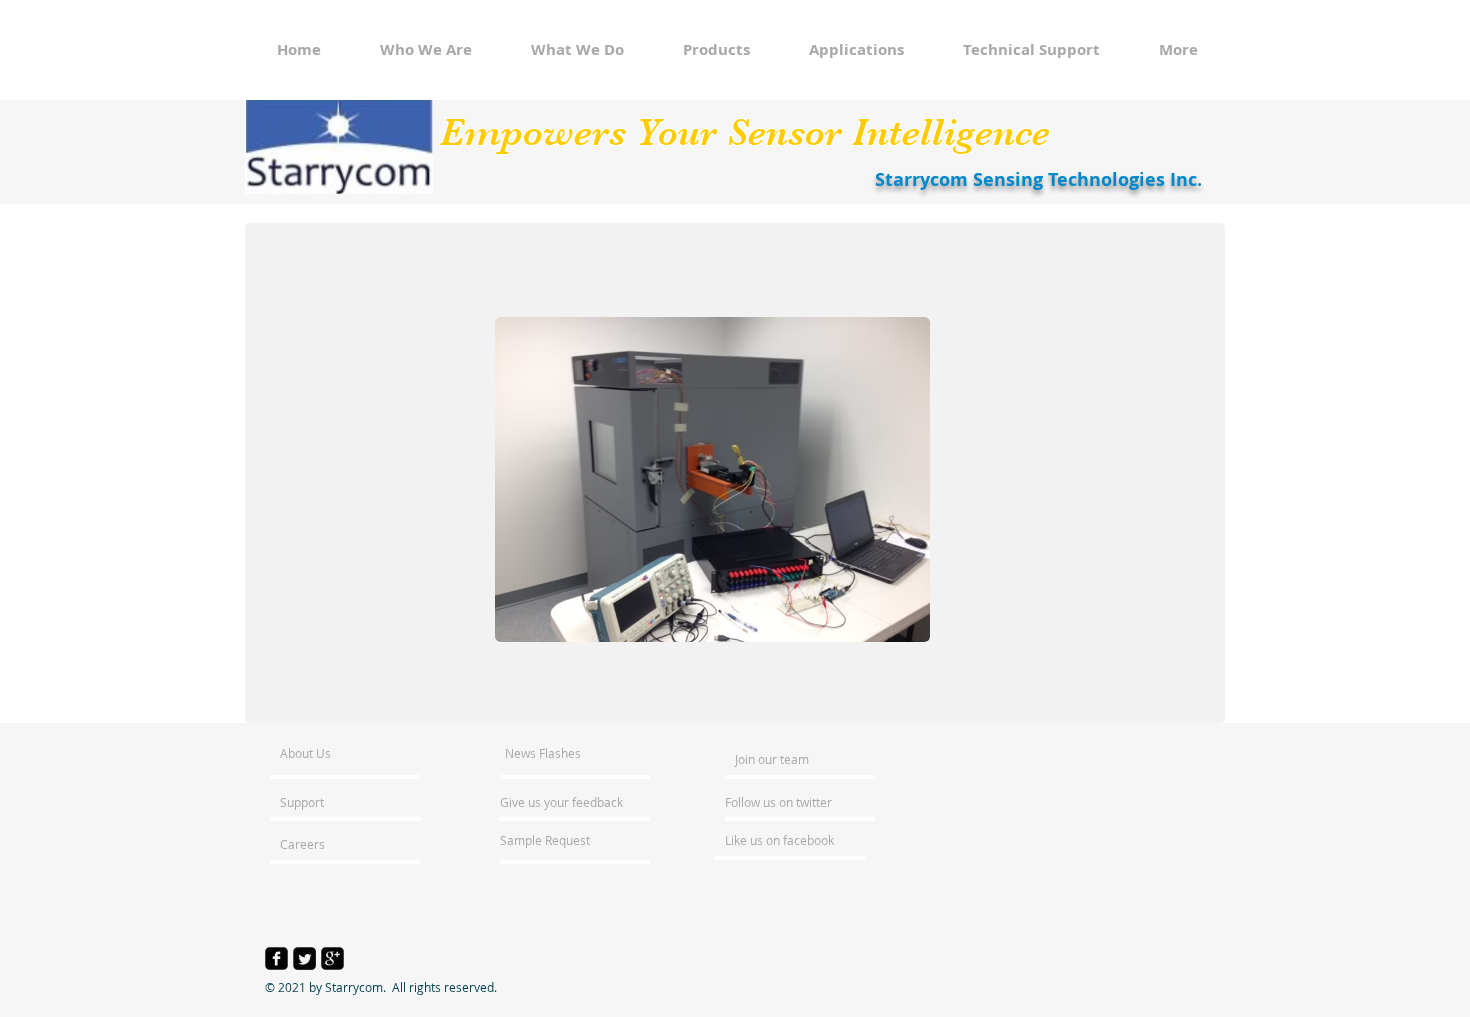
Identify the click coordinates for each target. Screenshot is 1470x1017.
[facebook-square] (276, 958)
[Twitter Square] (304, 958)
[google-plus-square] (332, 958)
